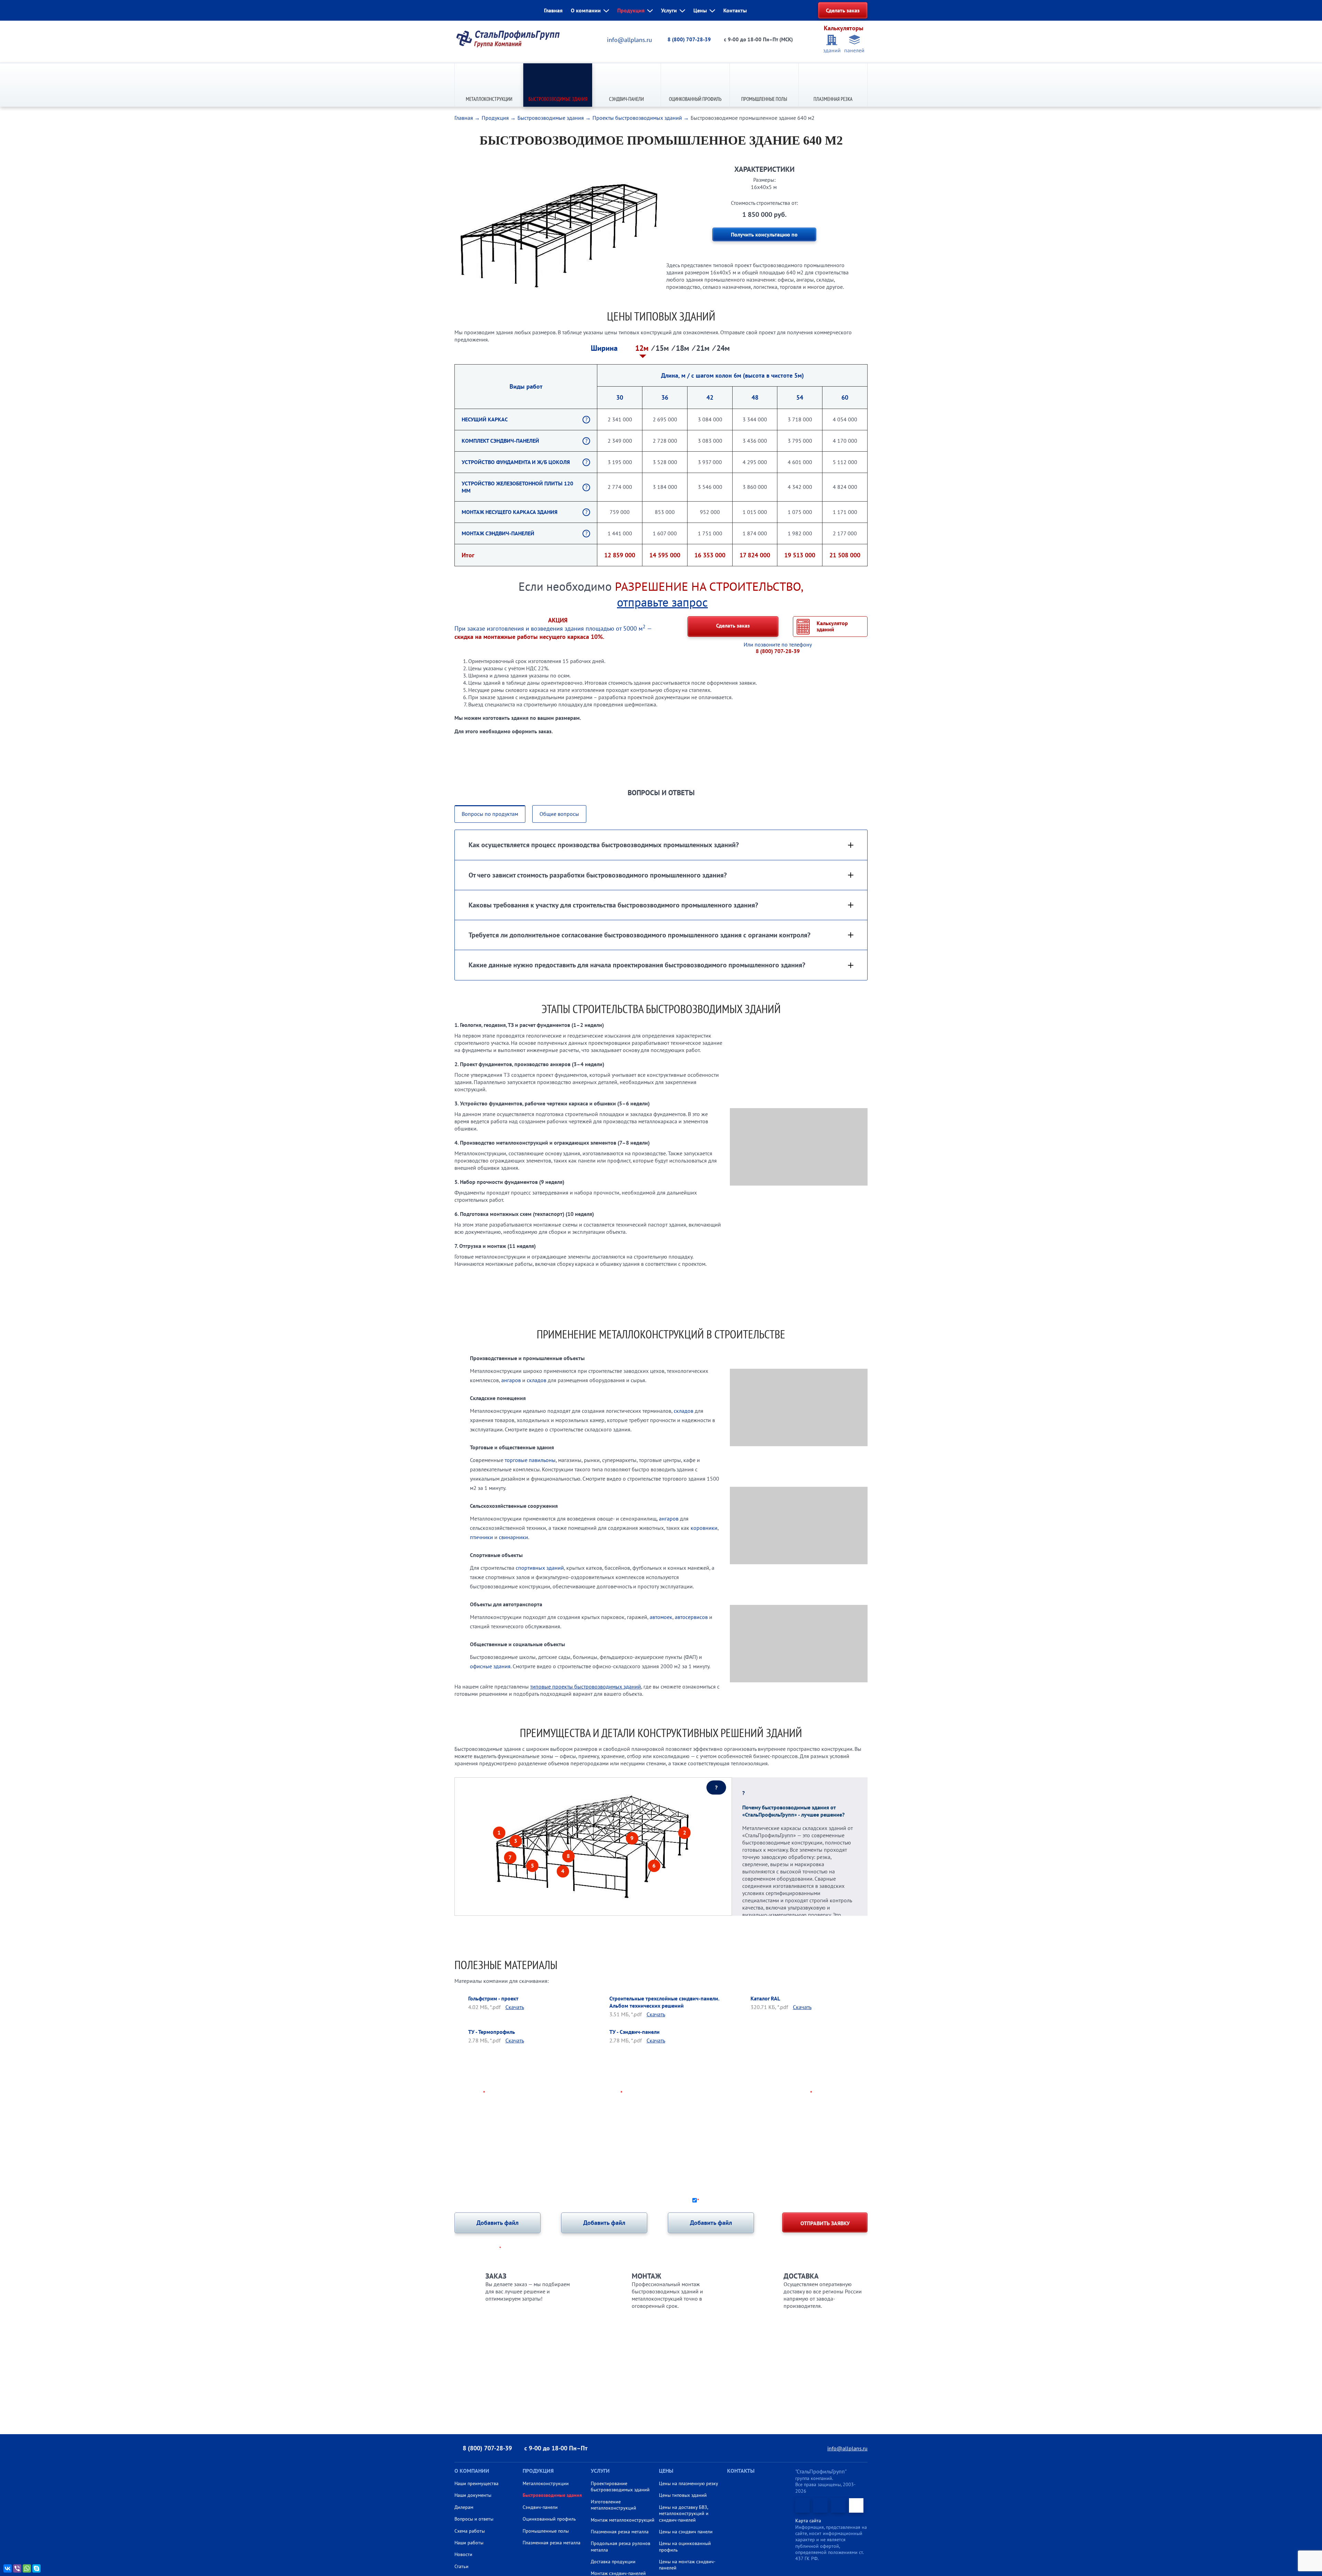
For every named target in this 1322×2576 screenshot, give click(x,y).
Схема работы (470, 2531)
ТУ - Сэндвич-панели (634, 2032)
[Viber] (17, 2568)
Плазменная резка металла (552, 2543)
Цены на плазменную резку (689, 2483)
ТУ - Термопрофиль (492, 2032)
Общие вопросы (559, 814)
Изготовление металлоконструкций (613, 2505)
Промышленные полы (764, 99)
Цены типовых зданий (683, 2495)
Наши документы (473, 2495)
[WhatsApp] (27, 2568)
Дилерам (464, 2507)
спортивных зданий (540, 1568)
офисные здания (490, 1666)
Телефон (609, 2093)
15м (663, 348)
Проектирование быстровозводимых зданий (620, 2486)
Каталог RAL (765, 1998)
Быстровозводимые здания (558, 99)
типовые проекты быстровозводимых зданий (586, 1686)
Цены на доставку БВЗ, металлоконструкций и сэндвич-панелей (684, 2514)
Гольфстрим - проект (493, 1998)
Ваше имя (470, 2093)
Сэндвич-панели (626, 99)
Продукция (631, 10)
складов (537, 1380)
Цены (700, 10)
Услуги (669, 10)
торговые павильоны (530, 1460)
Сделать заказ (843, 10)
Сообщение (470, 2120)
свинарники (513, 1537)
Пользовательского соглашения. (829, 2200)
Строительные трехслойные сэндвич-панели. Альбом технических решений (664, 2002)
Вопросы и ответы (474, 2519)
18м (684, 348)
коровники (704, 1528)
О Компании (472, 2471)
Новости (463, 2554)
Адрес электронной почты (774, 2093)
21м (704, 348)
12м (643, 348)
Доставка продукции (613, 2562)
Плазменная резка (833, 99)
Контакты (735, 10)
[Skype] (36, 2568)
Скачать (515, 2007)
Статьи (461, 2566)
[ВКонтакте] (8, 2568)
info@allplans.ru (629, 40)
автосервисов (691, 1617)
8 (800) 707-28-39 (689, 39)
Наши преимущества (476, 2483)
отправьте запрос (662, 602)
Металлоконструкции (489, 99)
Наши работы (469, 2543)
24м (723, 348)
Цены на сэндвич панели (686, 2532)
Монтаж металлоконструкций (623, 2520)
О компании (586, 10)
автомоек (661, 1617)
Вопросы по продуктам (490, 814)
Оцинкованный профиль (695, 99)
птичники (481, 1537)
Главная (553, 10)
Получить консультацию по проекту (764, 236)
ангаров (511, 1380)
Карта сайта (808, 2521)
